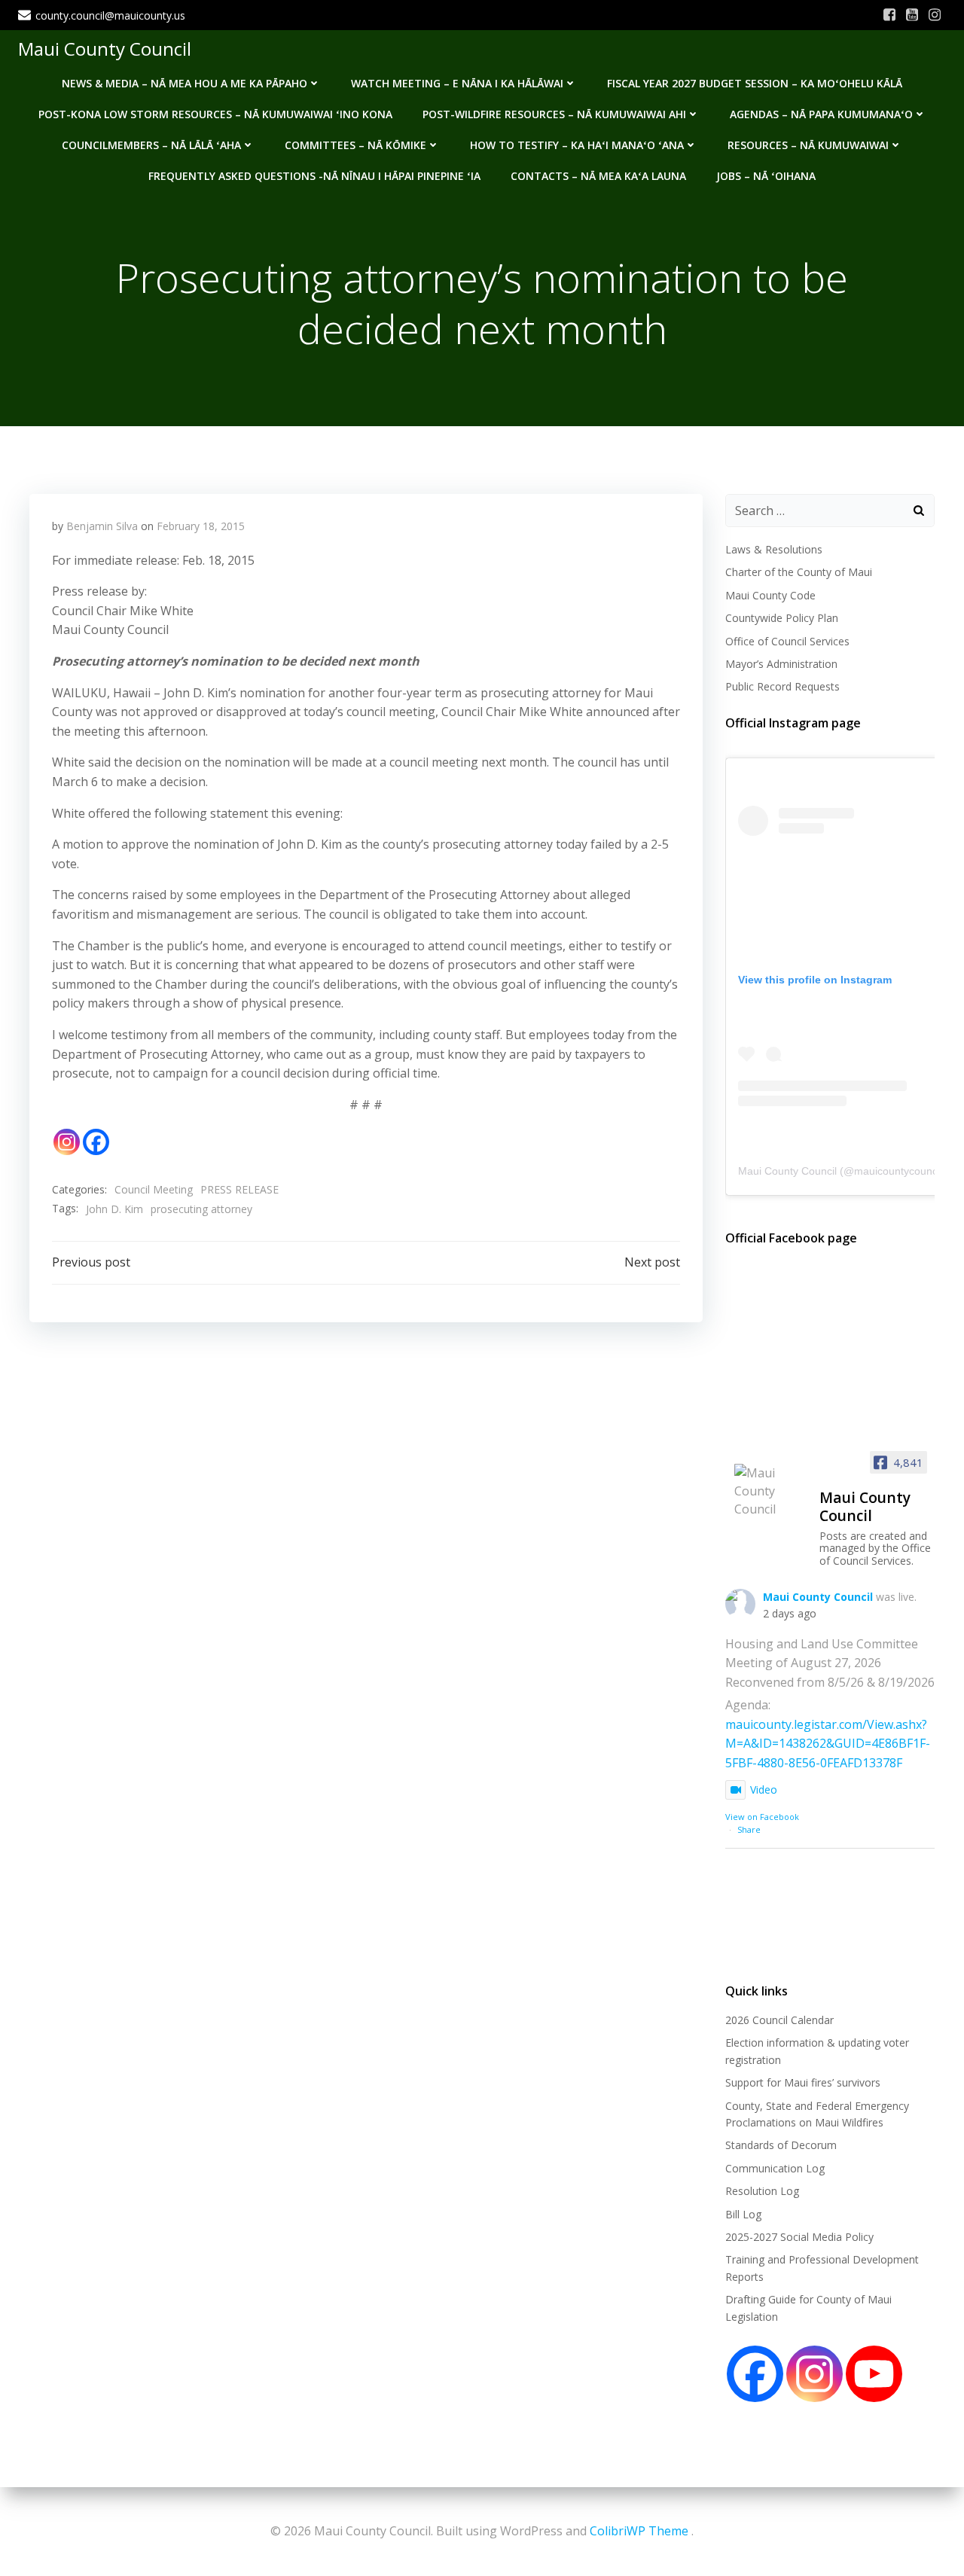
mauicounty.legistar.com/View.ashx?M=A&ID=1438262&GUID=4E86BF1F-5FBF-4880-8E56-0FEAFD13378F (828, 1744)
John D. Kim (114, 1209)
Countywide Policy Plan (782, 618)
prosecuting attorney (201, 1209)
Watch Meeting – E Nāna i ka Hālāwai (457, 83)
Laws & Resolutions (774, 549)
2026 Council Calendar (779, 2020)
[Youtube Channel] (874, 2374)
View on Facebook (762, 1817)
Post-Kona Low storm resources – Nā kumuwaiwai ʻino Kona (215, 114)
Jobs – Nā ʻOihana (766, 176)
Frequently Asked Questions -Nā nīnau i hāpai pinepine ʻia (314, 176)
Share (749, 1829)
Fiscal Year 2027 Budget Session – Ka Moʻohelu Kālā (755, 83)
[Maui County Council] (770, 1491)
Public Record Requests (782, 686)
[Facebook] (96, 1142)
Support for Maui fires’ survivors (803, 2082)
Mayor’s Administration (781, 664)
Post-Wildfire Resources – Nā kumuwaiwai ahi (554, 114)
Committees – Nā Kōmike (355, 145)
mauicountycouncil (898, 1171)
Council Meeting (154, 1189)
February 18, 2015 (201, 526)
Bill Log (743, 2214)
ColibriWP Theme (639, 2531)
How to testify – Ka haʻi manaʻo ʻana (577, 145)
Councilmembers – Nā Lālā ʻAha (151, 145)
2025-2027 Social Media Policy (799, 2237)
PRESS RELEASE (239, 1189)
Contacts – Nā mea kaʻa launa (598, 176)
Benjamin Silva (102, 526)
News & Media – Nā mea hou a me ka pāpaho (185, 83)
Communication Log (775, 2168)
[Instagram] (67, 1142)
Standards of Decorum (781, 2145)
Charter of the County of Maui (799, 572)
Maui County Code (770, 595)
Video (764, 1789)
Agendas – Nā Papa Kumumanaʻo (821, 114)
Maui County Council (105, 49)
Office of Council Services (787, 641)
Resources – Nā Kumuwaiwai (808, 145)
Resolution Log (762, 2191)
